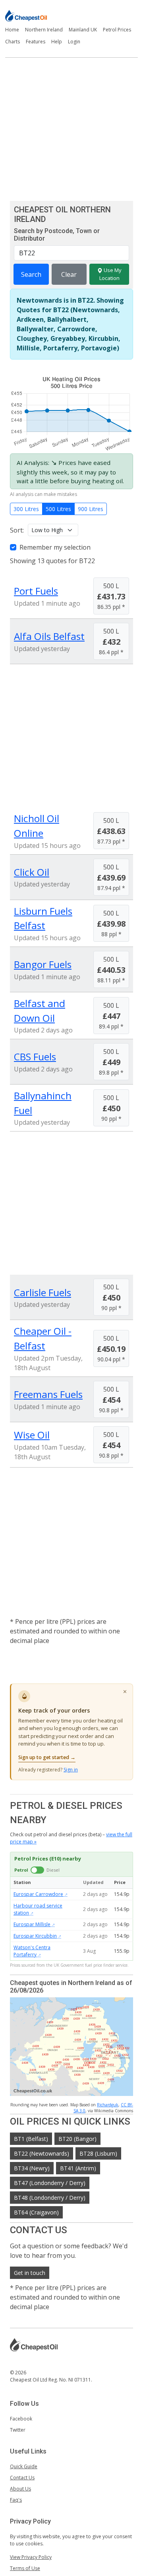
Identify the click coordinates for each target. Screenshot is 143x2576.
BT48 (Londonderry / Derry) (50, 2198)
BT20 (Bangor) (77, 2139)
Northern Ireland (44, 30)
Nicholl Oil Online (37, 826)
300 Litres (26, 509)
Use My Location (110, 274)
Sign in (71, 1770)
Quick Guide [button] (24, 2466)
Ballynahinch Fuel (43, 1103)
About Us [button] (20, 2489)
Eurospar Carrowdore (38, 1894)
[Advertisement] (71, 129)
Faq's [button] (16, 2500)
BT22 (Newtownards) (42, 2153)
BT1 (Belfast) (31, 2139)
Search (31, 274)
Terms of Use (25, 2568)
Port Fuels (36, 591)
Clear (69, 274)
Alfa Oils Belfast (49, 636)
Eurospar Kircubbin (35, 1936)
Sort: (17, 530)
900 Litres (91, 509)
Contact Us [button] (22, 2478)
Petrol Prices (117, 30)
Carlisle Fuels (43, 1292)
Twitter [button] (18, 2430)
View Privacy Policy (31, 2557)
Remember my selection (55, 547)
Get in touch (30, 2273)
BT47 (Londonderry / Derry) (50, 2183)
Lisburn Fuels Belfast (43, 918)
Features (36, 42)
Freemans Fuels (48, 1394)
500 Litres (58, 509)
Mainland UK (83, 30)
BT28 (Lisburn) (98, 2153)
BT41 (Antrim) (78, 2168)
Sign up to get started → (47, 1757)
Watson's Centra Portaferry (32, 1951)
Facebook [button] (21, 2419)
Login (74, 42)
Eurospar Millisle (32, 1924)
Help (57, 42)
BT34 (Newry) (32, 2168)
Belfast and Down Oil (40, 1011)
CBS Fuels (35, 1057)
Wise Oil (32, 1435)
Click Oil (32, 872)
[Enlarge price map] (71, 2047)
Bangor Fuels (43, 964)
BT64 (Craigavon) (36, 2212)
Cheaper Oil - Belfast (43, 1338)
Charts (13, 42)
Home (12, 30)
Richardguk (108, 2105)
